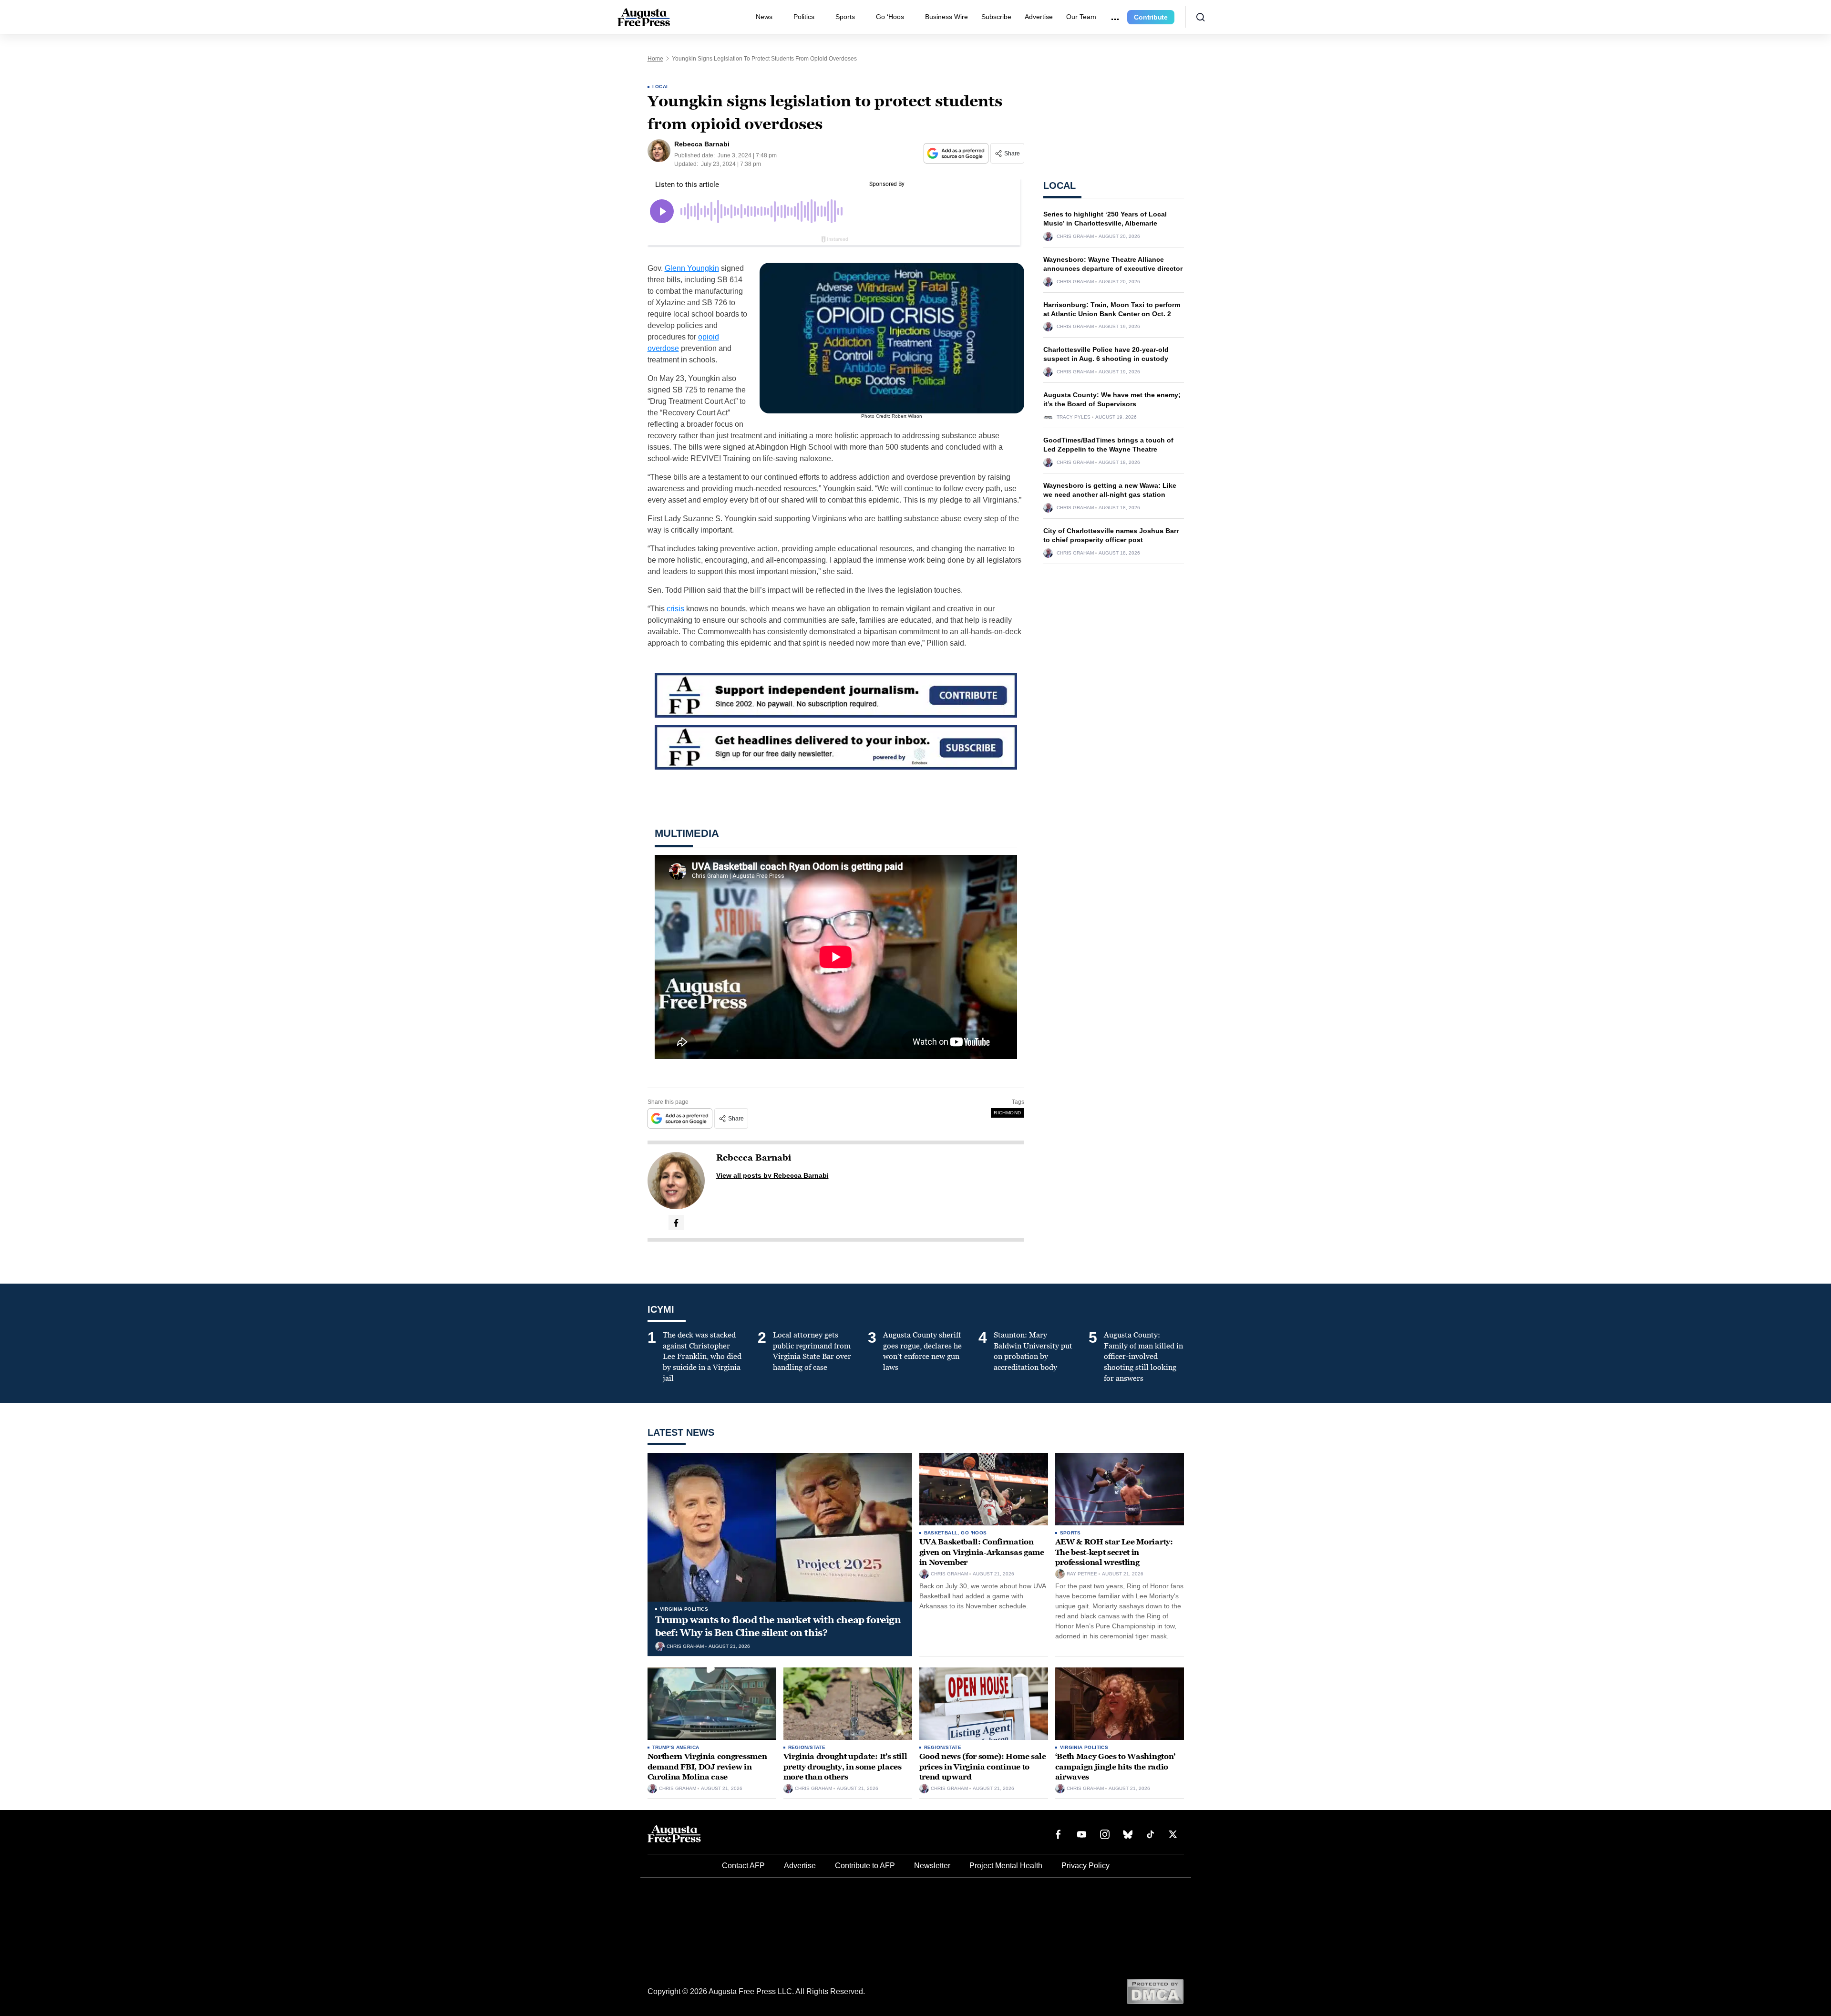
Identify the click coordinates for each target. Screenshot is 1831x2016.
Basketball (941, 1533)
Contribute (1151, 17)
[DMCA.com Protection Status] (1155, 1991)
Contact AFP (743, 1866)
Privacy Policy (1085, 1866)
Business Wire (946, 17)
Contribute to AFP (865, 1866)
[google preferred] (957, 153)
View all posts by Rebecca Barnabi (772, 1175)
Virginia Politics (684, 1609)
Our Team (1081, 17)
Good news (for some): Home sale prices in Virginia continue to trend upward (983, 1767)
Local (661, 87)
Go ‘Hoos (890, 17)
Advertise (1039, 17)
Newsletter (932, 1866)
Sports (845, 17)
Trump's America (676, 1747)
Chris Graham (1075, 237)
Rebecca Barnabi (754, 1158)
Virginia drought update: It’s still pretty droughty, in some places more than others (845, 1767)
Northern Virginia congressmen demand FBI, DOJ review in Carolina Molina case (707, 1767)
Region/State (807, 1747)
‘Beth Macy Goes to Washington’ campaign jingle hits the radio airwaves (1115, 1767)
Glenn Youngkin (692, 268)
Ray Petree (1082, 1574)
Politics (804, 17)
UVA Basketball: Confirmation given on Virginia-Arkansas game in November (982, 1552)
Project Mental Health (1006, 1866)
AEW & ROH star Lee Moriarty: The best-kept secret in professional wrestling (1114, 1552)
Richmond (1007, 1113)
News (764, 17)
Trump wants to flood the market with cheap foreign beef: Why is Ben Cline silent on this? (778, 1626)
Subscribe (996, 17)
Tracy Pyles (1074, 417)
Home (655, 59)
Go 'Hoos (974, 1533)
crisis (675, 609)
